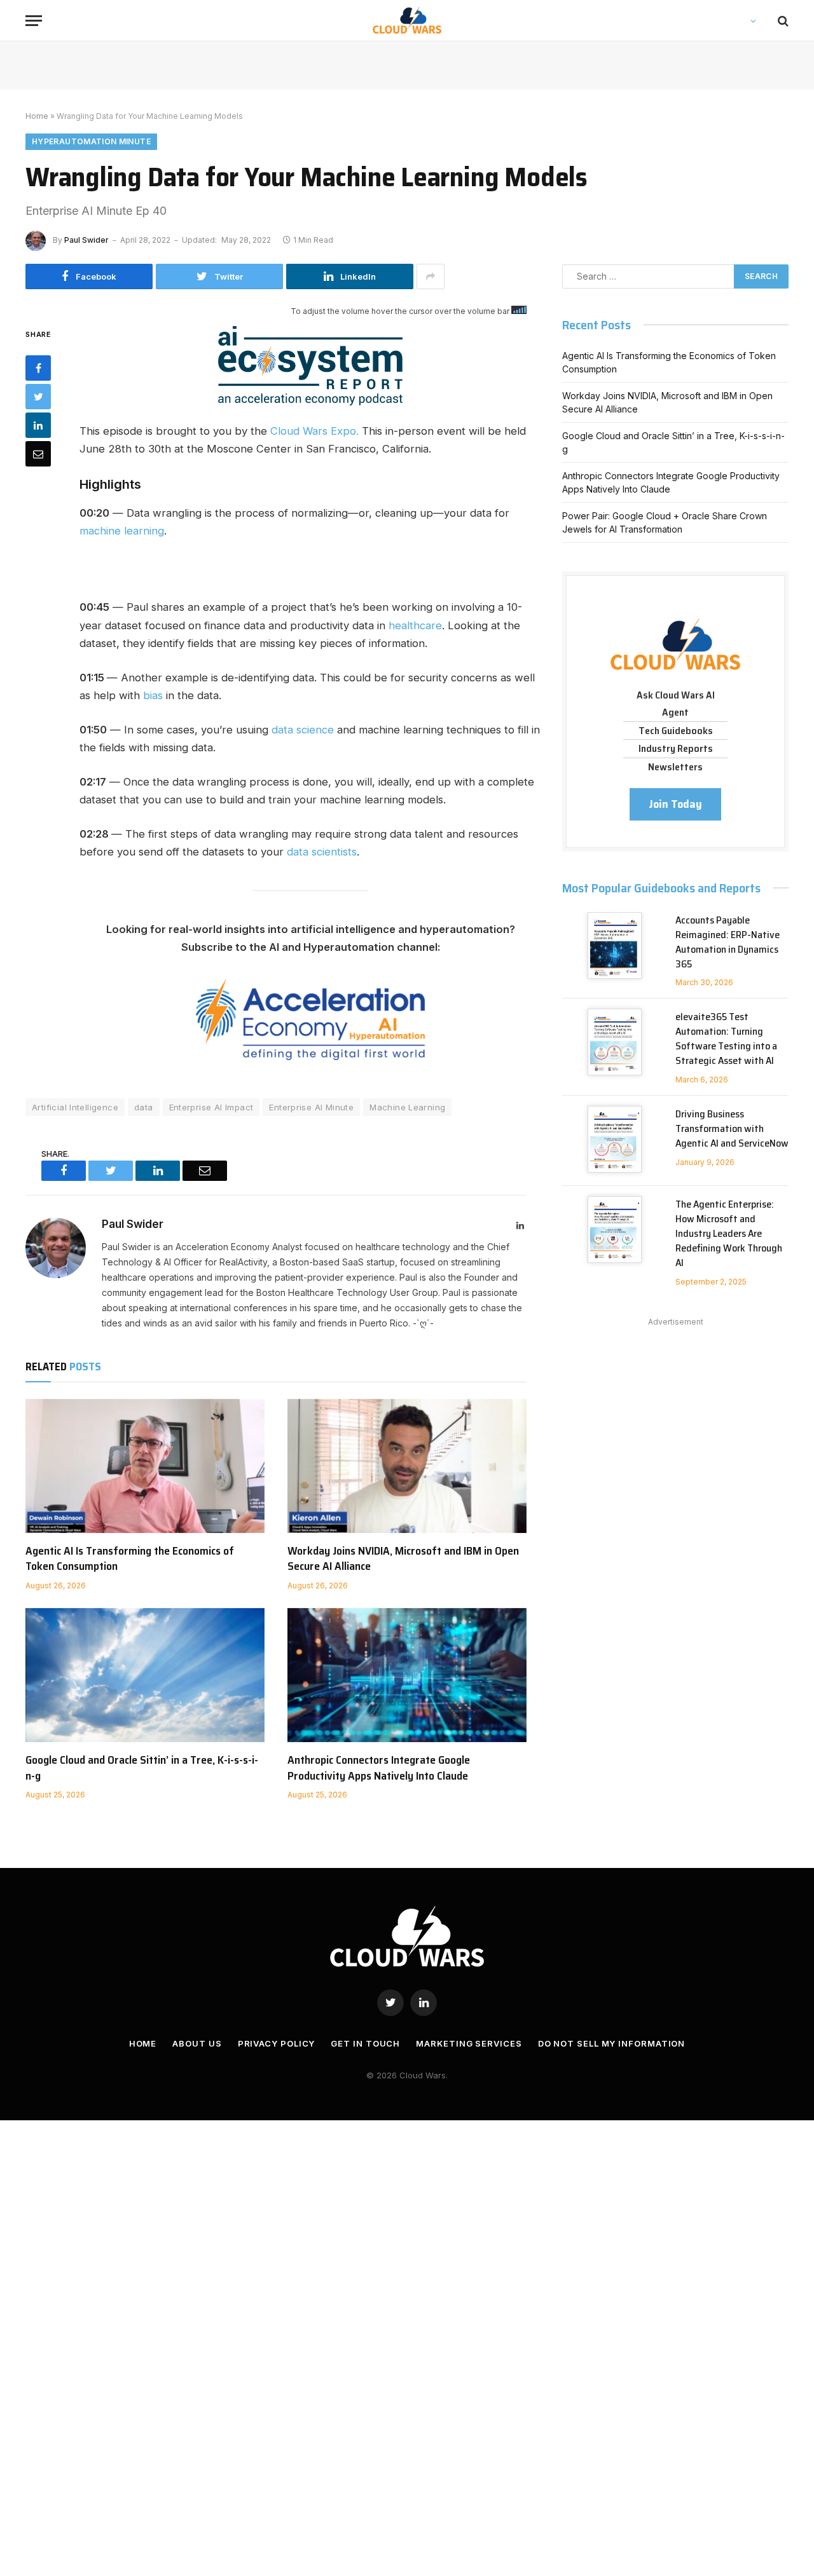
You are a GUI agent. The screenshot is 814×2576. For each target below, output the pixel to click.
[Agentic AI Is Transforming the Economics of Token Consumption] (145, 1466)
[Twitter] (38, 397)
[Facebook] (38, 368)
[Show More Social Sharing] (431, 276)
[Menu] (34, 21)
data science (303, 730)
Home (37, 116)
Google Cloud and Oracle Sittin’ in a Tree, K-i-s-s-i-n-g (142, 1768)
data (144, 1107)
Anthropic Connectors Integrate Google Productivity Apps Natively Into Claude (379, 1768)
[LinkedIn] (38, 425)
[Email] (38, 454)
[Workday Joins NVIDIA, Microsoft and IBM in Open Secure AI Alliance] (407, 1466)
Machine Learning (407, 1107)
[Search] (782, 21)
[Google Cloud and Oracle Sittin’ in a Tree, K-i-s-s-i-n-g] (145, 1675)
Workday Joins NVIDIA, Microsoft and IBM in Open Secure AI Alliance (403, 1559)
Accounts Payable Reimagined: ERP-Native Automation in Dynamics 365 (728, 943)
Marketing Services (469, 2043)
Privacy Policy (277, 2043)
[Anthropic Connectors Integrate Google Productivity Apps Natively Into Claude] (407, 1675)
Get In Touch (365, 2043)
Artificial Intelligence (75, 1107)
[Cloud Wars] (407, 21)
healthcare (415, 625)
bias (153, 695)
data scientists (322, 852)
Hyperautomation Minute (91, 141)
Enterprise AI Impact (211, 1107)
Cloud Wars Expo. (314, 431)
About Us (197, 2043)
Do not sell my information (612, 2043)
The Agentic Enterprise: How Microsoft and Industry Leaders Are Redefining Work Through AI (729, 1234)
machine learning (122, 531)
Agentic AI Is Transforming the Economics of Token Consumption (130, 1559)
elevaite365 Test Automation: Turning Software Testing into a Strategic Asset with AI (726, 1039)
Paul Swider (86, 240)
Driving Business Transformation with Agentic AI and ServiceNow (732, 1129)
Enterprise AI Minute (311, 1107)
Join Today (675, 804)
